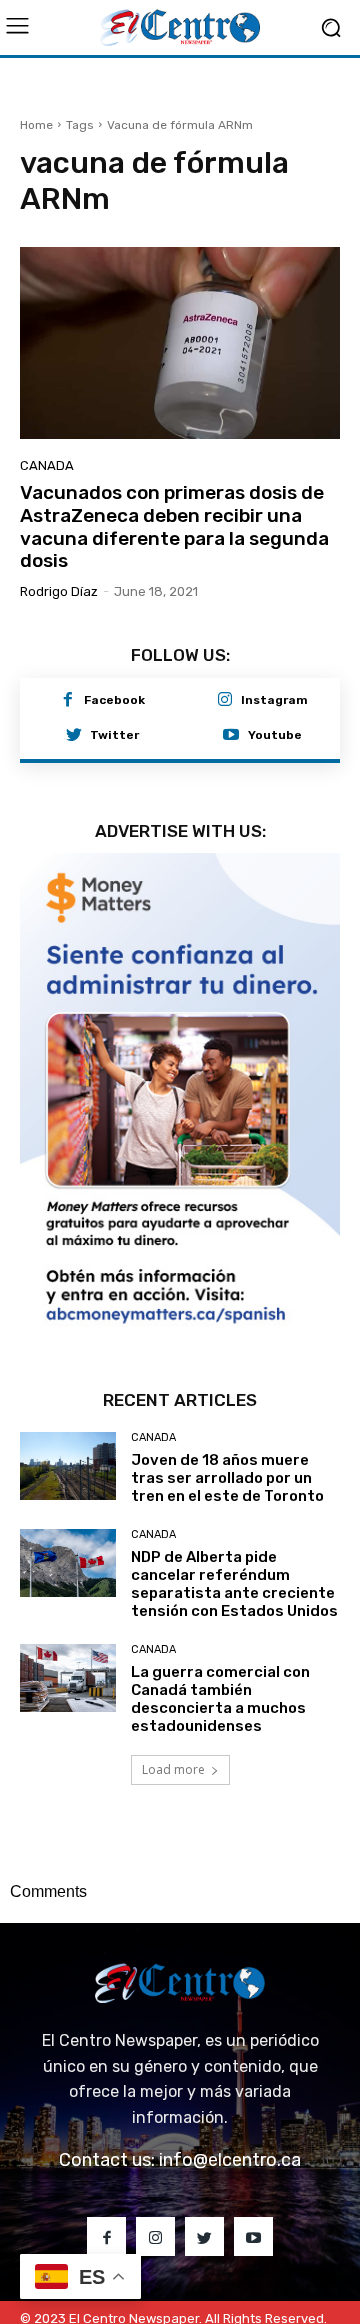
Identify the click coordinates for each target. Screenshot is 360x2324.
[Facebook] (68, 701)
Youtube (275, 735)
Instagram (274, 700)
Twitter (114, 735)
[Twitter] (74, 736)
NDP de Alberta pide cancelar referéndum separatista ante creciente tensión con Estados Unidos (234, 1528)
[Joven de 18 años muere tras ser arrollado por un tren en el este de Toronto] (68, 1409)
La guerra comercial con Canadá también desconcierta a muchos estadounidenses (220, 1643)
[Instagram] (225, 701)
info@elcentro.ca (230, 2104)
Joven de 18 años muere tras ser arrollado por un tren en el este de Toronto (227, 1422)
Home (36, 125)
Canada (47, 465)
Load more (173, 1713)
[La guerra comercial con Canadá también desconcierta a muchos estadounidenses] (68, 1621)
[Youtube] (231, 736)
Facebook (114, 700)
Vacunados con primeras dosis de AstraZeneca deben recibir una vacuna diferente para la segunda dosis (174, 526)
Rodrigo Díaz (59, 591)
